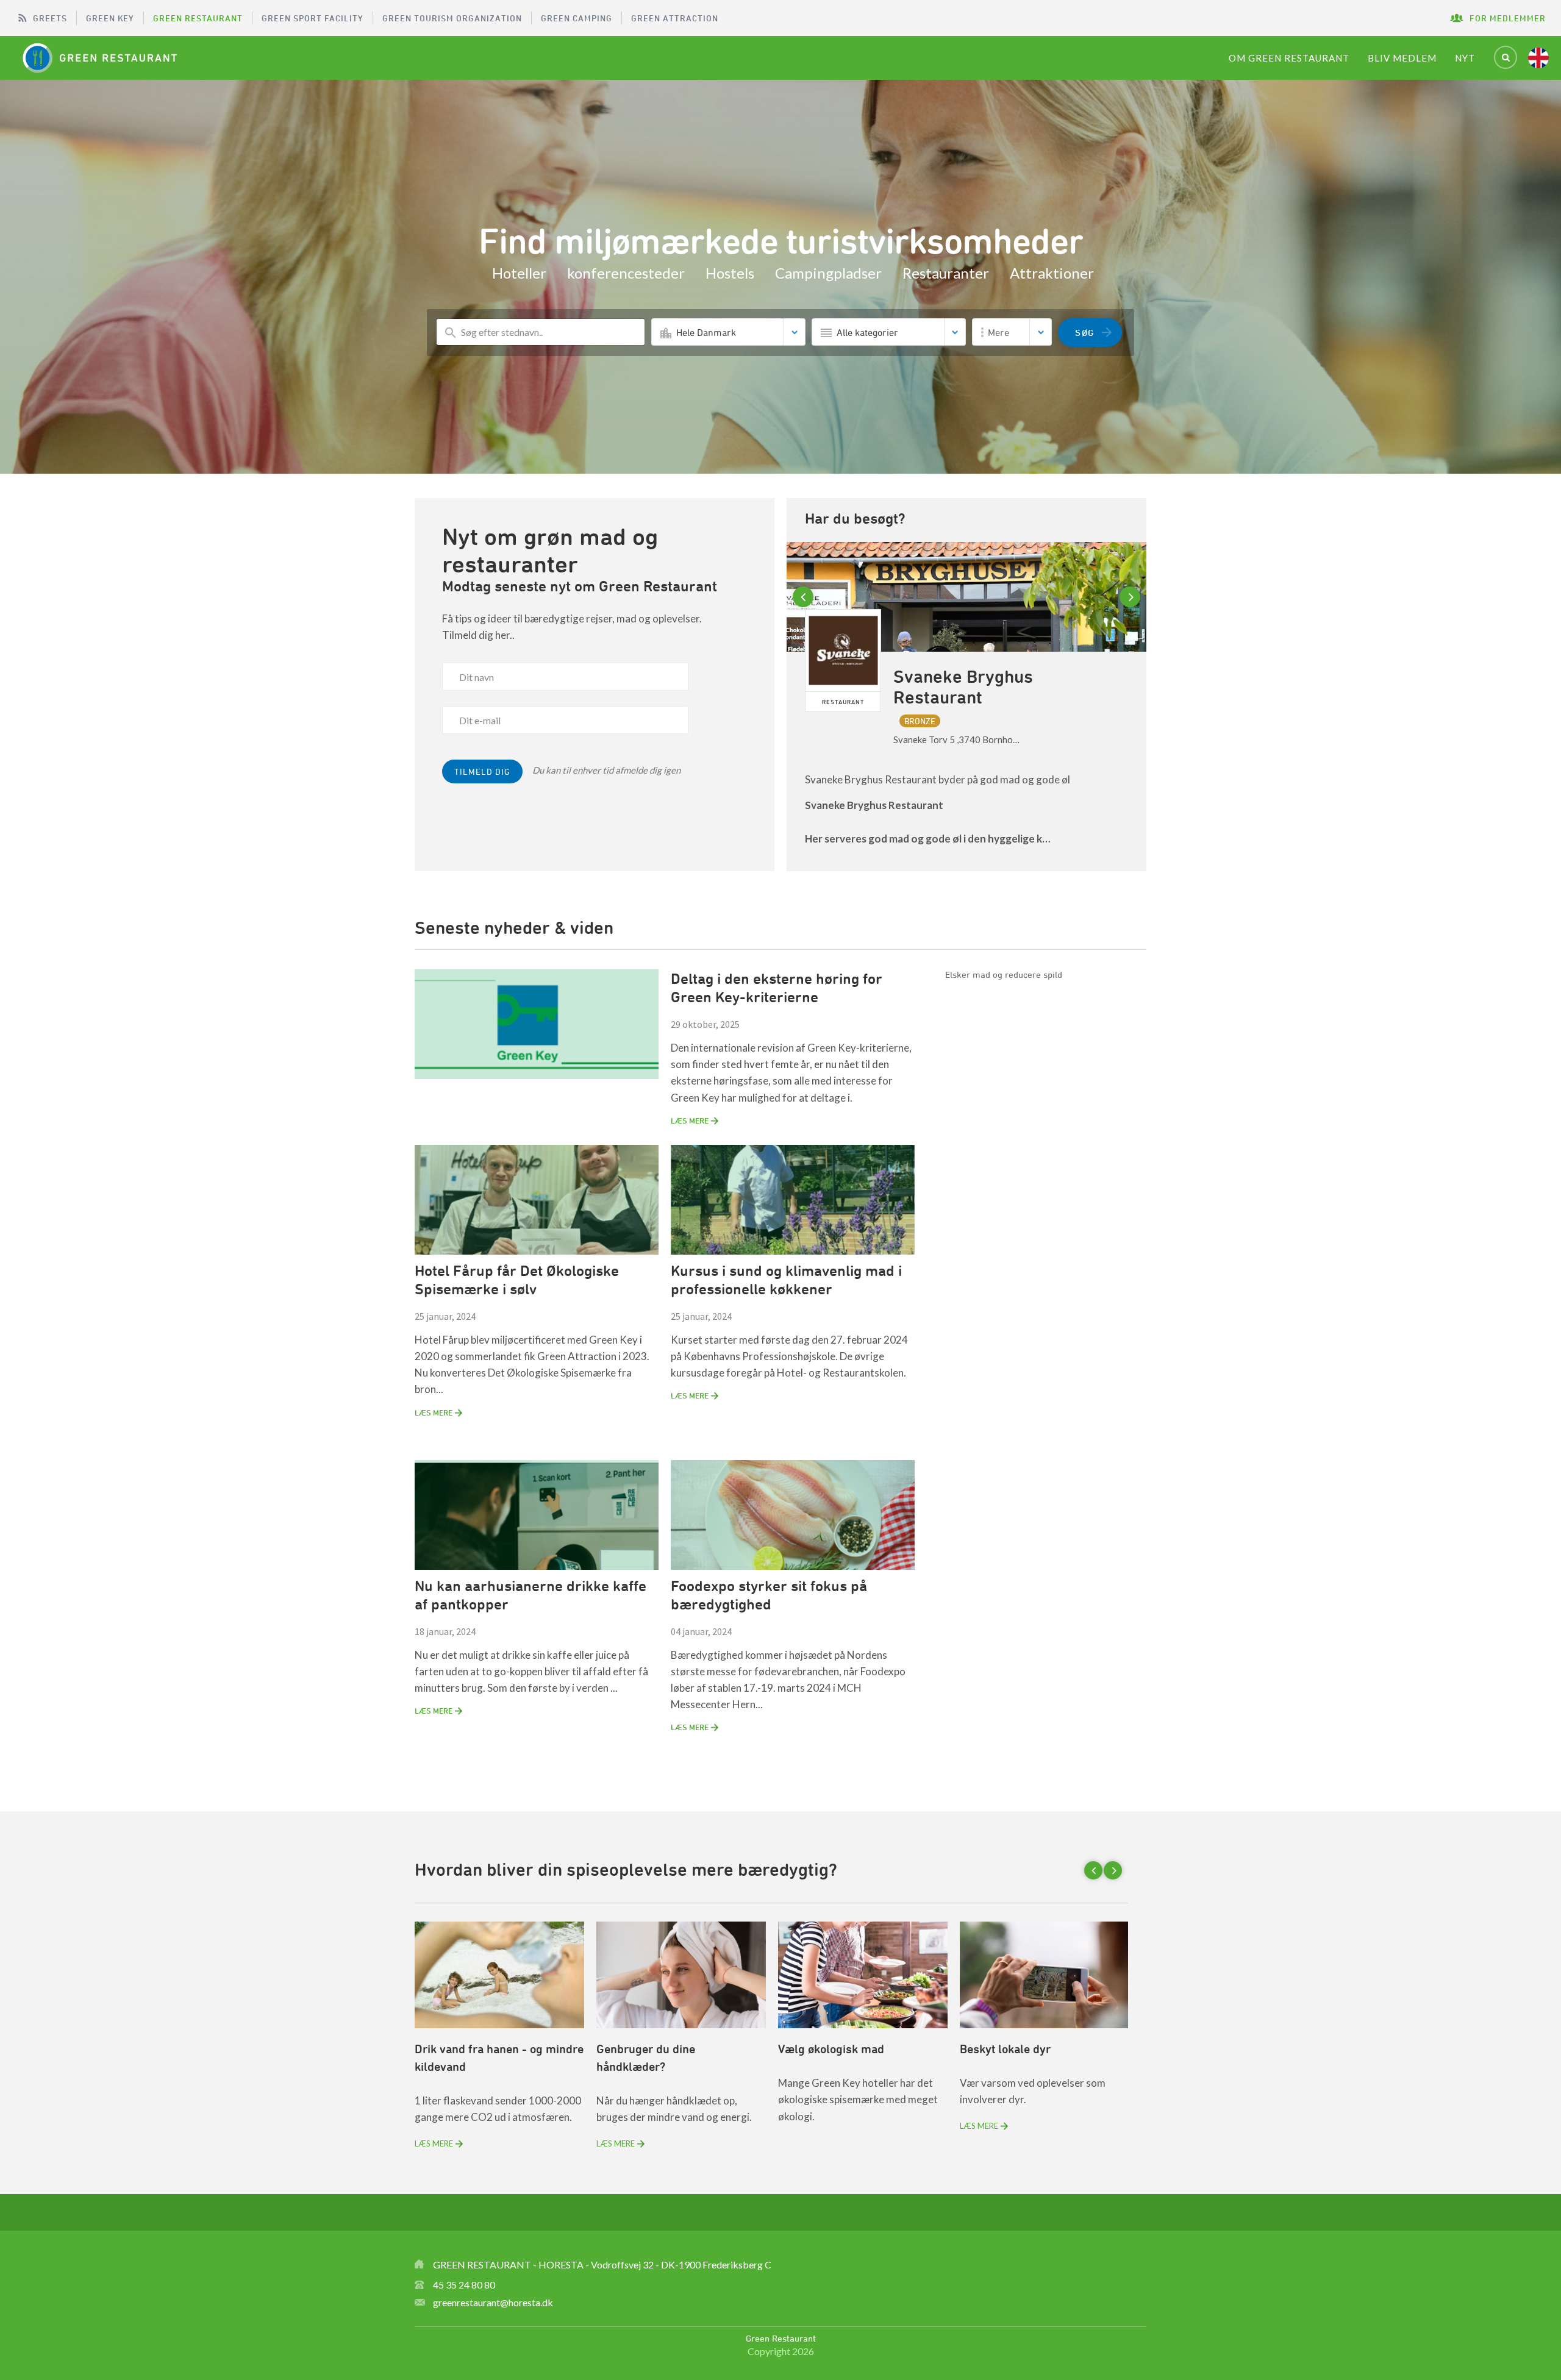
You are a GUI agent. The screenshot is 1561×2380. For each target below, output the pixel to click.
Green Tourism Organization (452, 18)
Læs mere (434, 2143)
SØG (1085, 333)
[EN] (1538, 58)
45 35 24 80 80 (464, 2285)
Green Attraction (675, 18)
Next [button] (1132, 597)
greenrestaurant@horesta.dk (493, 2302)
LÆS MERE (690, 1121)
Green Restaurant (198, 18)
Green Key (110, 18)
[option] (966, 707)
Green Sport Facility (313, 18)
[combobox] (728, 332)
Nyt (1465, 58)
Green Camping (577, 18)
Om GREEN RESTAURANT (1289, 58)
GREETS (50, 18)
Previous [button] (805, 597)
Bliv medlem (1402, 58)
